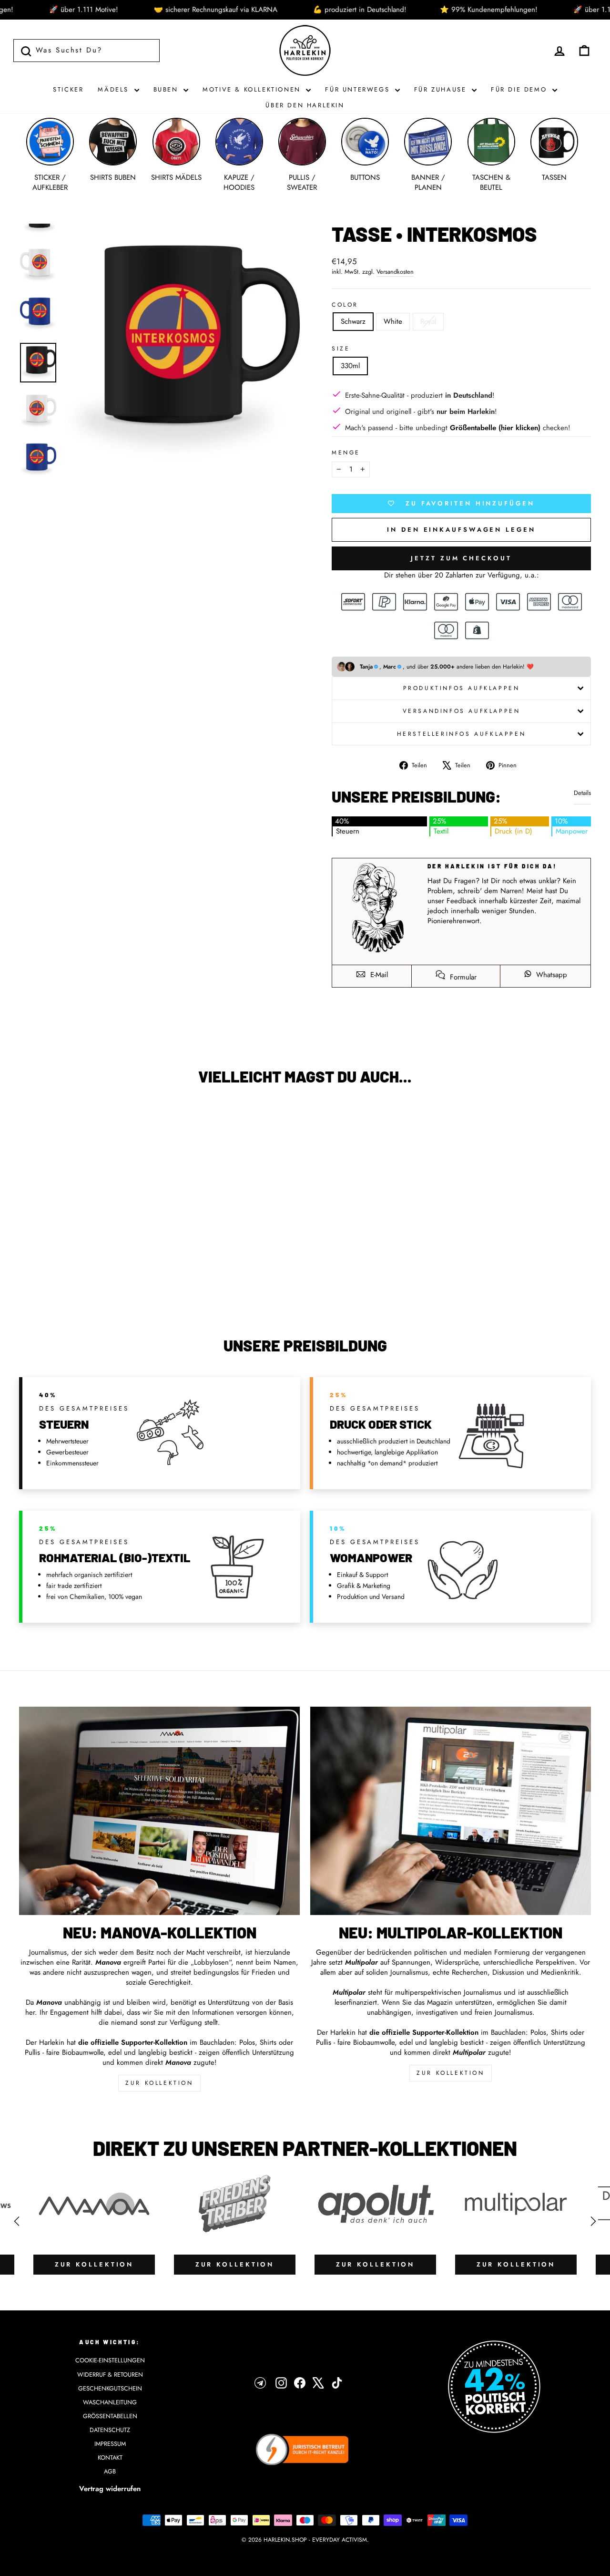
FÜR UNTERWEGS (359, 89)
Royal (428, 321)
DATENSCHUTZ (110, 2430)
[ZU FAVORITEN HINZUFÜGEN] (31, 1120)
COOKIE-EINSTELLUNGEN (110, 2360)
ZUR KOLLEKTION (159, 2083)
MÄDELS (115, 89)
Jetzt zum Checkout (461, 558)
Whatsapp (550, 975)
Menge (346, 453)
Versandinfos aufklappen (462, 711)
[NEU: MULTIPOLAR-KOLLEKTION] (451, 1811)
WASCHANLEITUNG (110, 2402)
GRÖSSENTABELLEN (110, 2416)
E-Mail (378, 975)
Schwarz (353, 321)
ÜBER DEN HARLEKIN (305, 105)
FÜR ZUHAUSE (442, 89)
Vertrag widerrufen (110, 2489)
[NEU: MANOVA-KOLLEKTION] (159, 1811)
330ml (350, 366)
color (345, 305)
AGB (110, 2471)
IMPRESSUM (110, 2444)
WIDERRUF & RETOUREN (110, 2375)
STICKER (68, 89)
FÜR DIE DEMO (520, 89)
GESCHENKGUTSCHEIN (110, 2388)
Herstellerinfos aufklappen (462, 734)
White (393, 321)
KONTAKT (110, 2458)
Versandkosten (395, 272)
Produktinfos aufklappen (462, 688)
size (341, 349)
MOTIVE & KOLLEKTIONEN (253, 89)
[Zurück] (17, 2221)
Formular (462, 977)
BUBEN (168, 89)
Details (582, 793)
